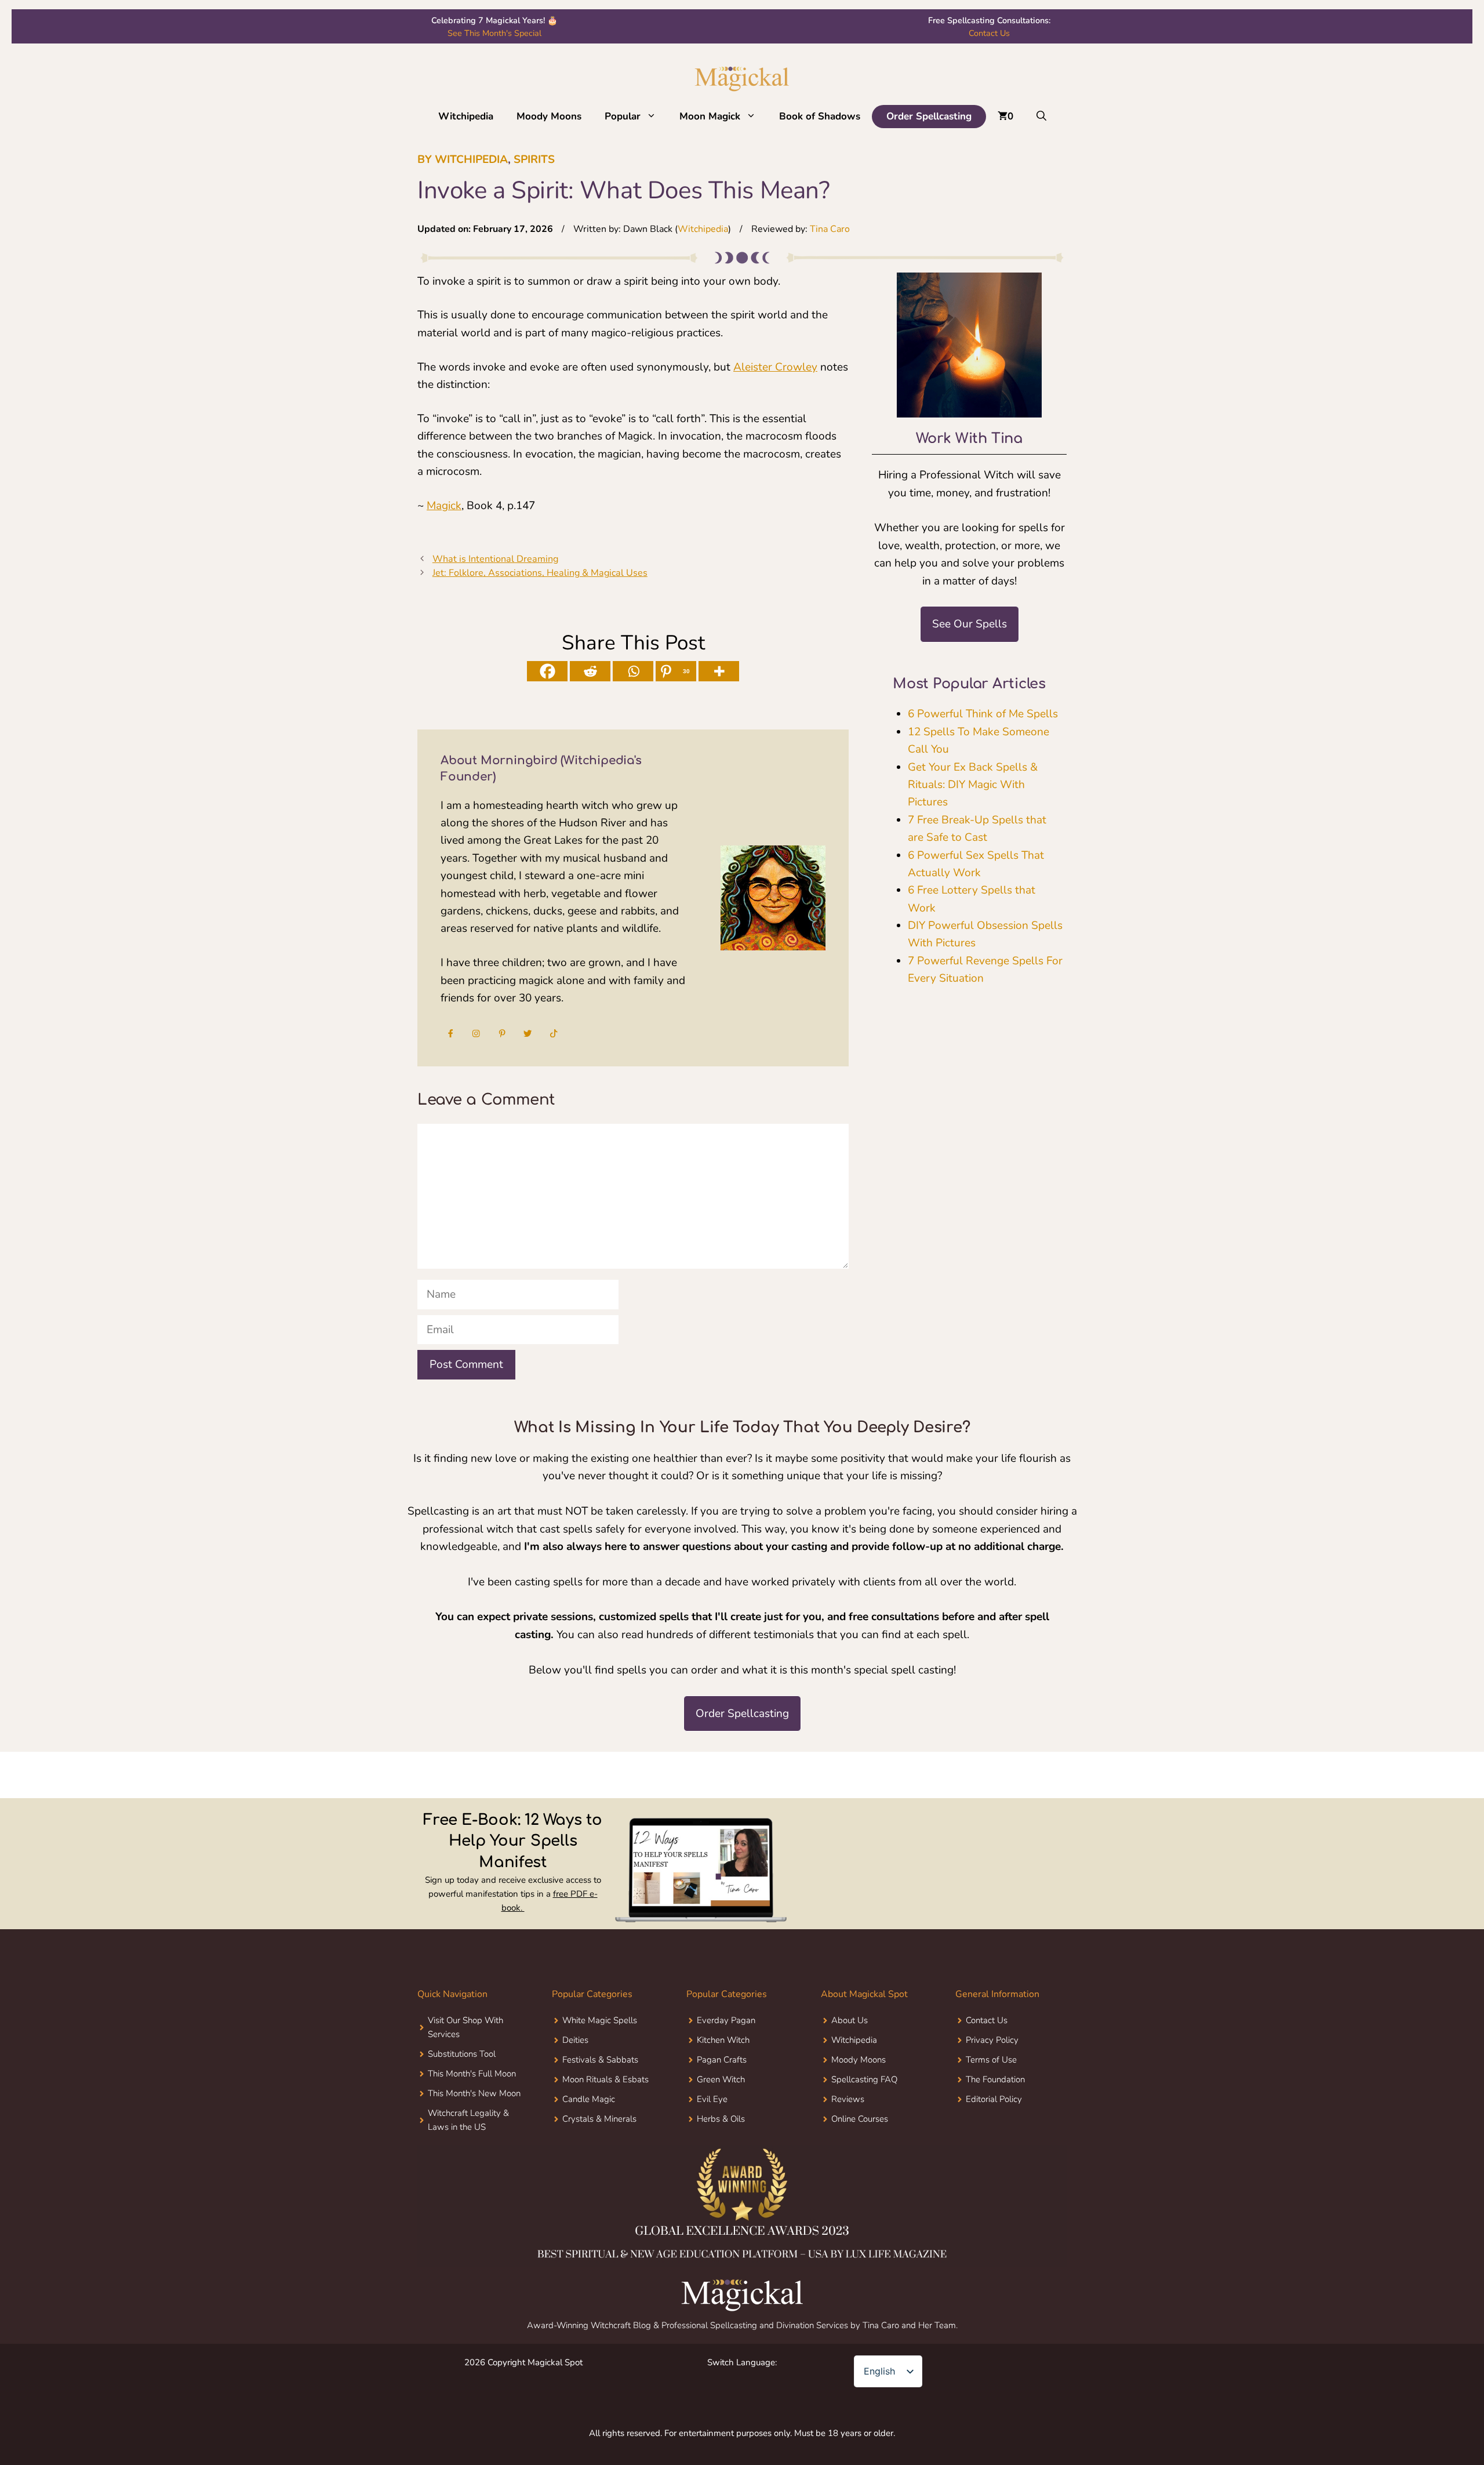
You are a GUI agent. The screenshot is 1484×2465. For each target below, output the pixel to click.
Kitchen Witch (723, 2085)
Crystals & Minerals (599, 2164)
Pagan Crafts (722, 2105)
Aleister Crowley (775, 367)
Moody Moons (549, 116)
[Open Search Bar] (1041, 117)
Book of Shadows (820, 116)
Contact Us (989, 33)
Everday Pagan (726, 2065)
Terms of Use (991, 2105)
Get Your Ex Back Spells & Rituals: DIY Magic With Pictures (973, 785)
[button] (654, 117)
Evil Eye (712, 2144)
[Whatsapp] (633, 671)
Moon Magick (710, 116)
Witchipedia (466, 116)
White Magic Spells (600, 2065)
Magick (444, 506)
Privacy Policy (992, 2085)
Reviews (848, 2144)
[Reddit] (590, 671)
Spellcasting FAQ (864, 2125)
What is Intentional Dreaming (495, 559)
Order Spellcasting (929, 116)
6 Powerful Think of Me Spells (983, 714)
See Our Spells (970, 624)
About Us (850, 2065)
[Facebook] (547, 671)
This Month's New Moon (474, 2139)
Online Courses (860, 2164)
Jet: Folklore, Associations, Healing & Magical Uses (540, 573)
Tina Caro (830, 229)
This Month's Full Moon (472, 2119)
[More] (719, 671)
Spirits (534, 159)
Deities (575, 2085)
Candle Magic (589, 2144)
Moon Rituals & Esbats (605, 2125)
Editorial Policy (994, 2144)
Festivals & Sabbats (600, 2105)
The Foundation (995, 2125)
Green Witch (721, 2125)
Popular (623, 116)
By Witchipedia (463, 159)
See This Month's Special (494, 33)
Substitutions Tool (462, 2099)
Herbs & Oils (721, 2164)
